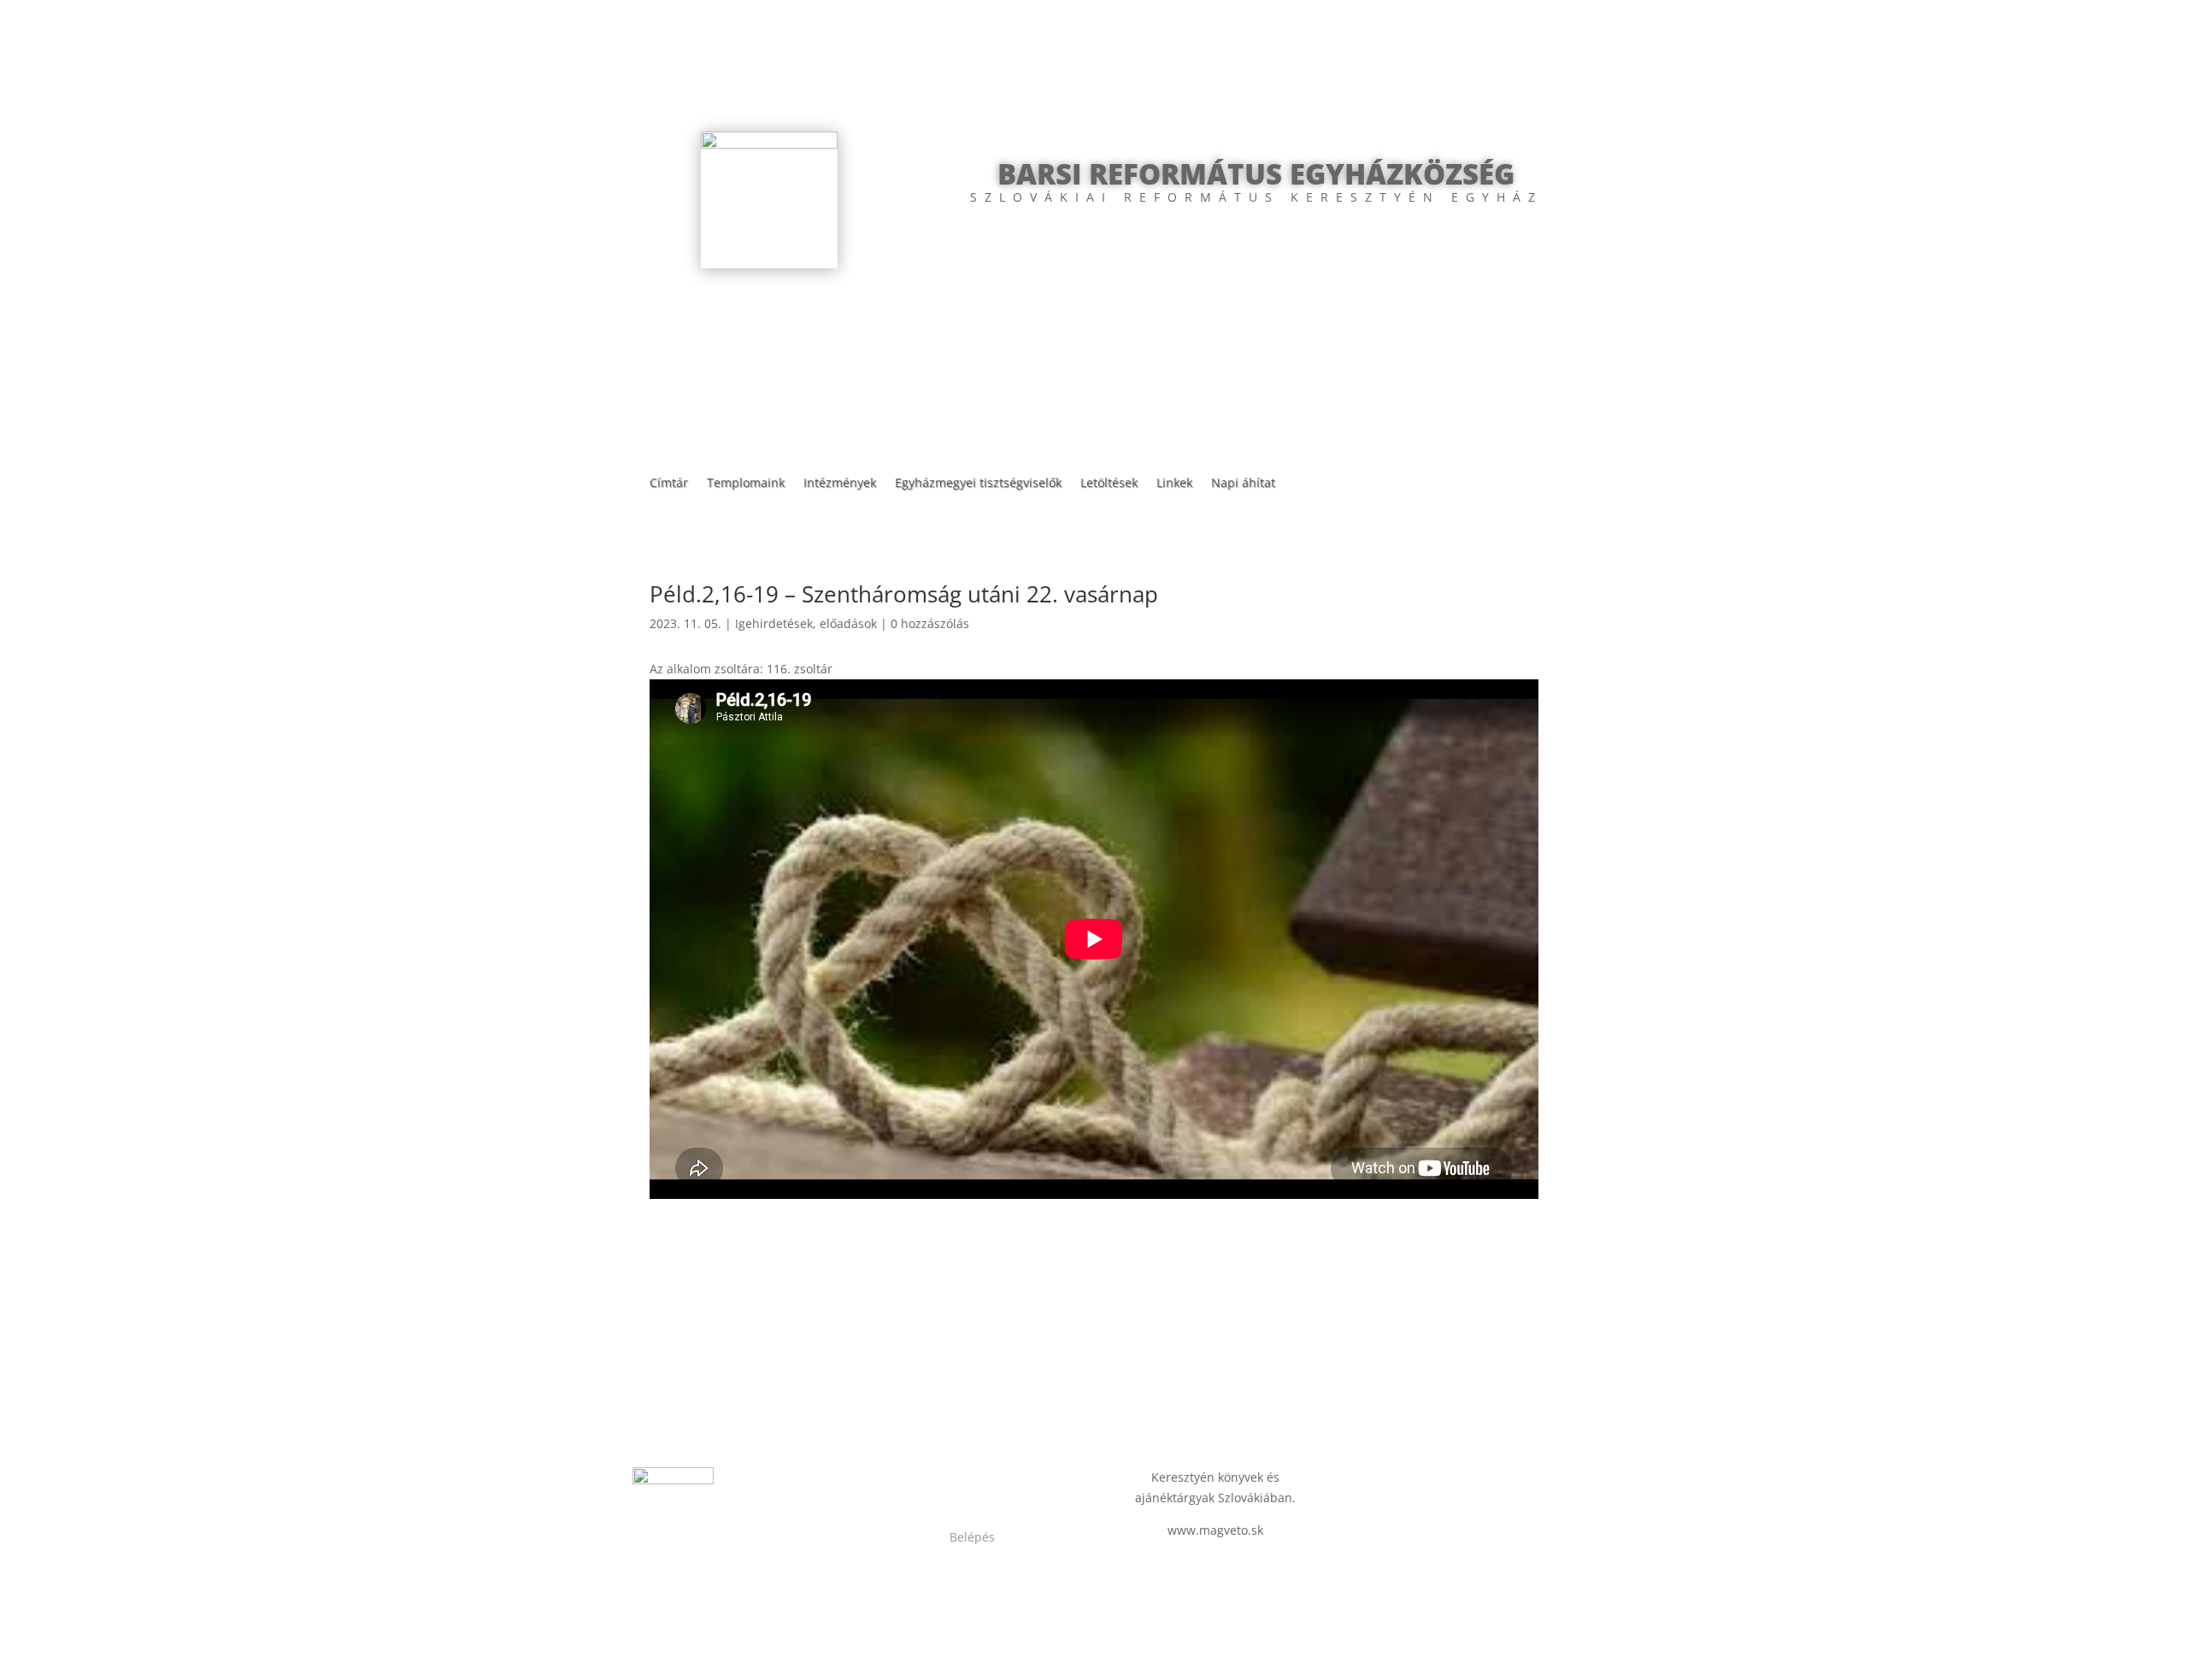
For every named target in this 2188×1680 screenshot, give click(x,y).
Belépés (972, 1537)
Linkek (1174, 484)
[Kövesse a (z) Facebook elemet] (956, 1481)
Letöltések (1109, 484)
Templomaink (746, 484)
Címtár (669, 484)
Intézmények (840, 484)
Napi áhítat (1243, 484)
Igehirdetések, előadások (806, 623)
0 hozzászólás (930, 623)
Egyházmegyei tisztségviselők (978, 484)
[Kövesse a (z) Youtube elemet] (990, 1481)
